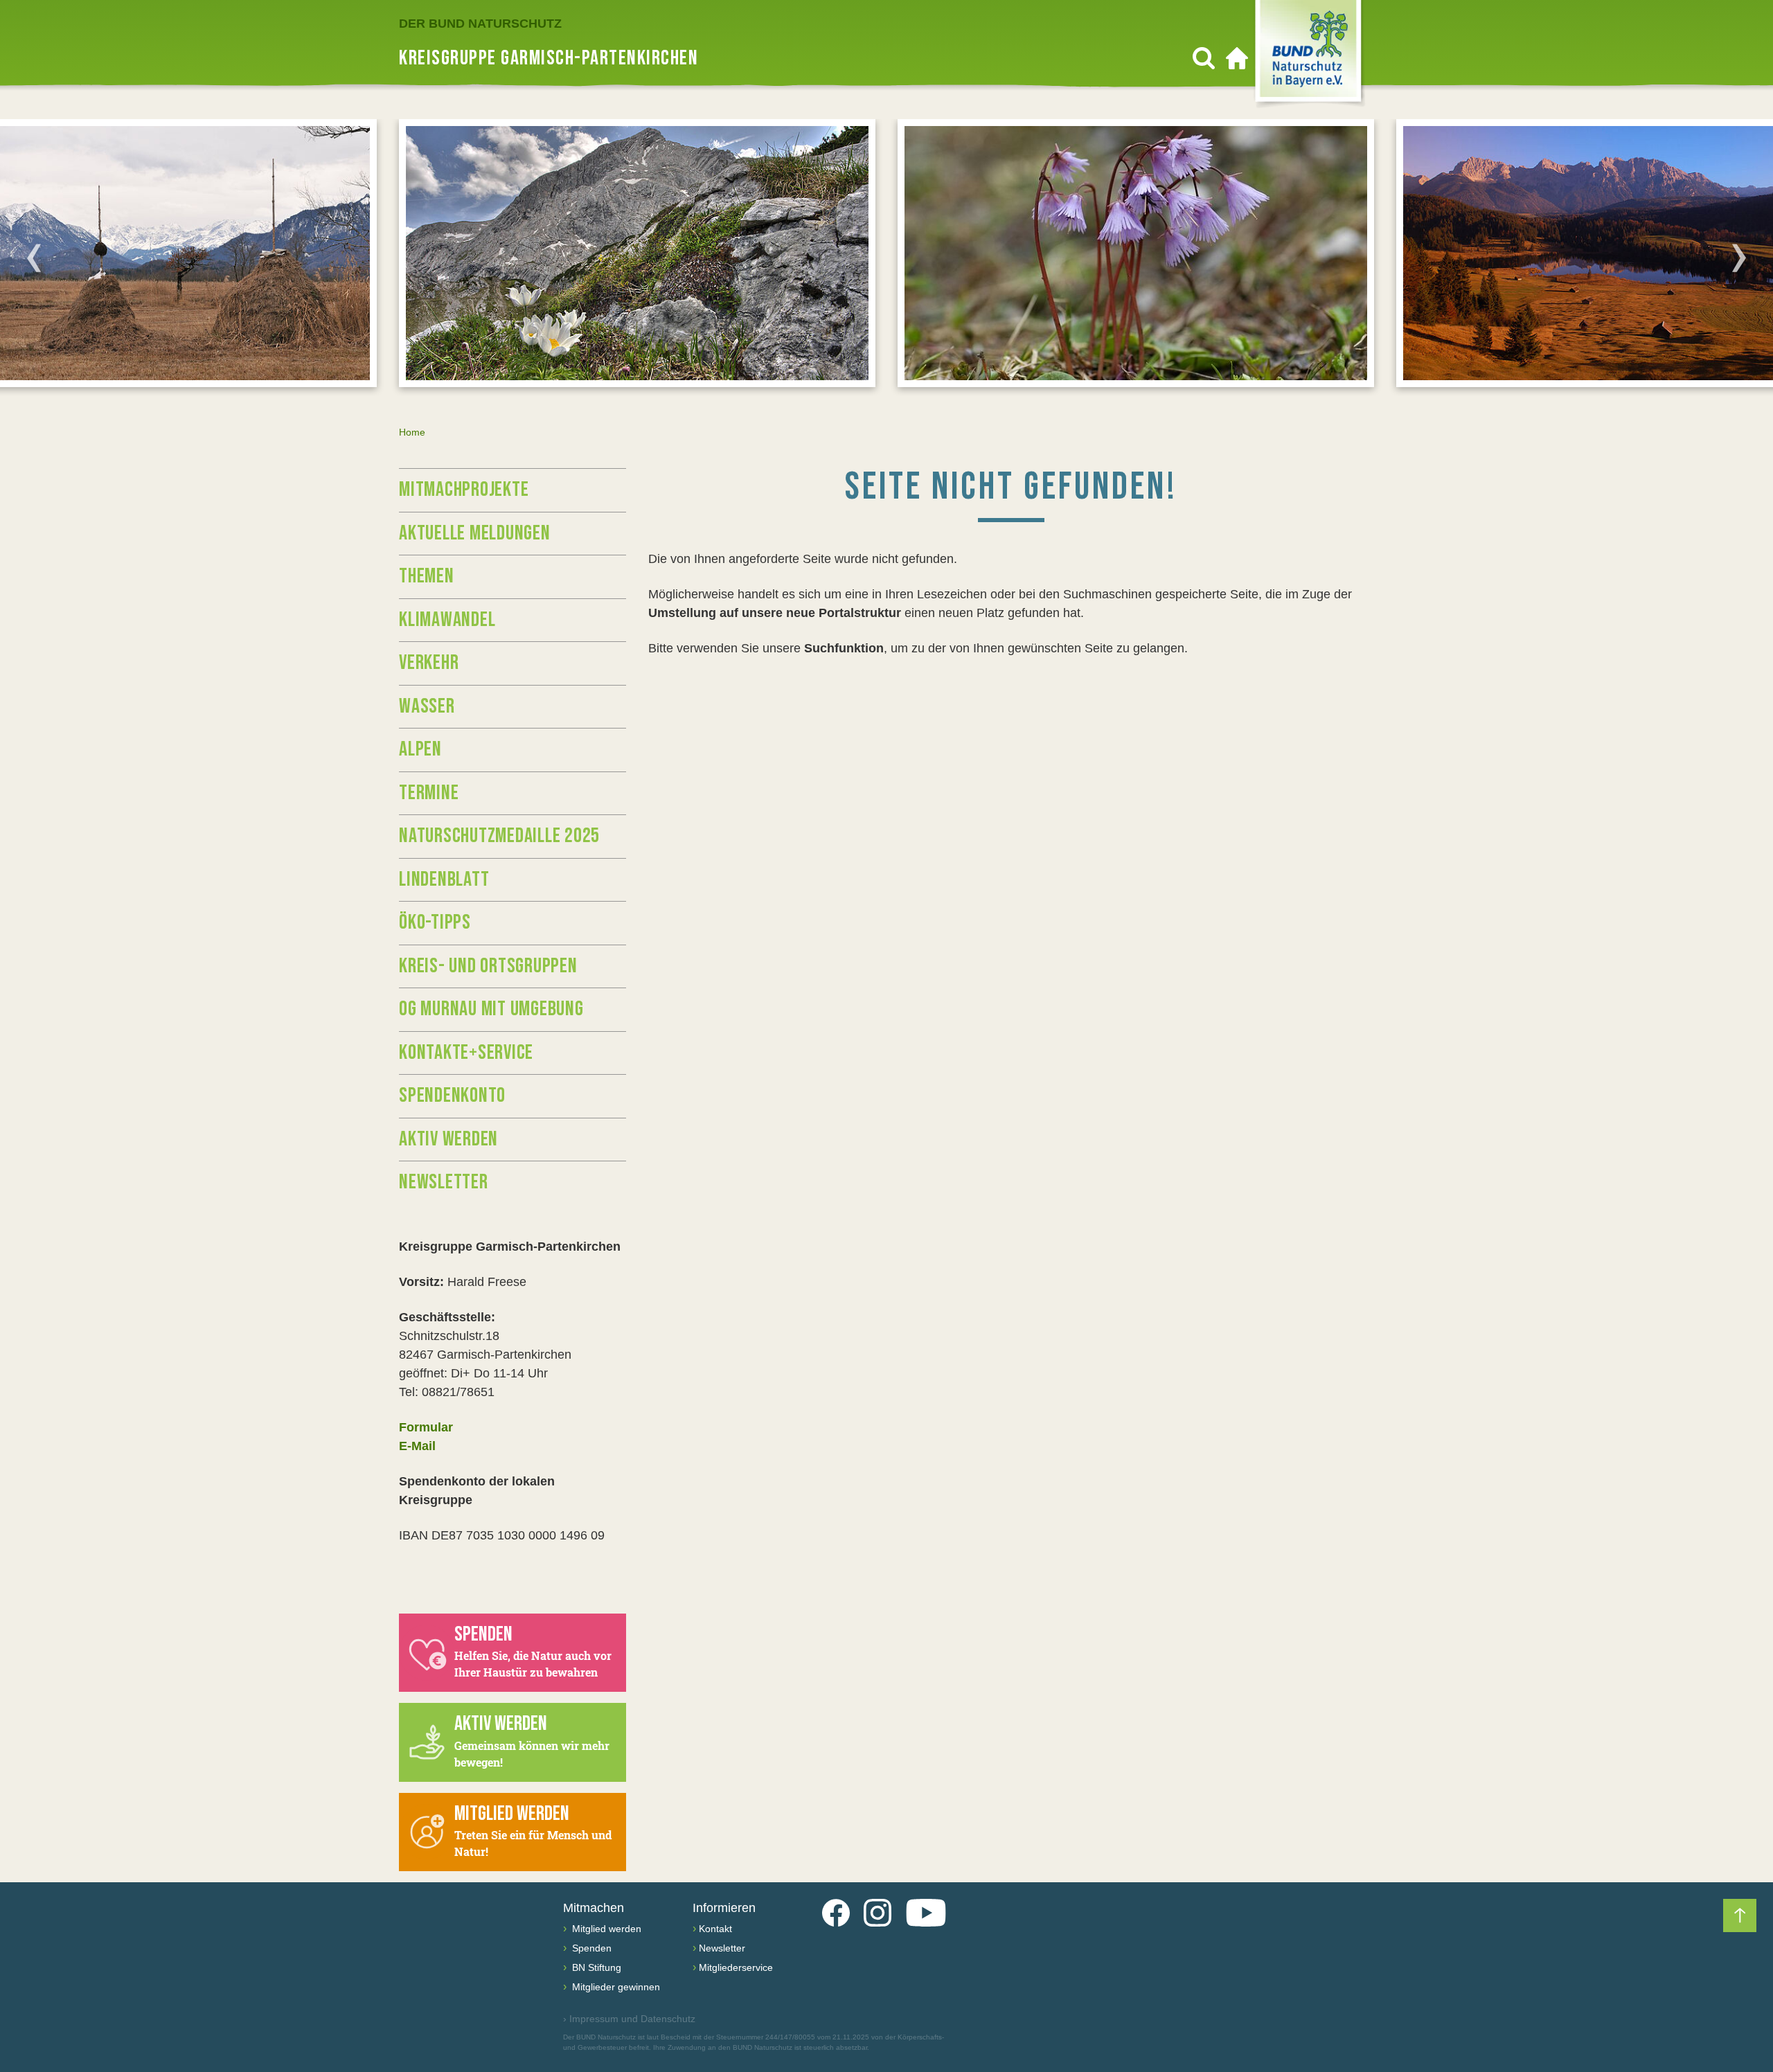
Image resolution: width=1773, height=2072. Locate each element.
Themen (427, 576)
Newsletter (444, 1182)
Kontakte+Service (466, 1053)
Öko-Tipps (435, 922)
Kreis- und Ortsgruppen (488, 966)
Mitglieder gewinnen (615, 1987)
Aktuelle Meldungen (475, 533)
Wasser (427, 706)
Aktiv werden (448, 1139)
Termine (429, 793)
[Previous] (34, 258)
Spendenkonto (452, 1096)
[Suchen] (1204, 58)
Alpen (420, 749)
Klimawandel (447, 620)
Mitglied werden (605, 1929)
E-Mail (417, 1446)
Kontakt (715, 1929)
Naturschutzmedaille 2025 (499, 836)
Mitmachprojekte (464, 490)
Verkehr (429, 663)
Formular (426, 1427)
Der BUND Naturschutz (480, 24)
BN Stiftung (595, 1967)
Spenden (590, 1948)
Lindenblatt (444, 879)
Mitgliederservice (736, 1967)
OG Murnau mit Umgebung (491, 1009)
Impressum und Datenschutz (629, 2019)
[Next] (1739, 258)
